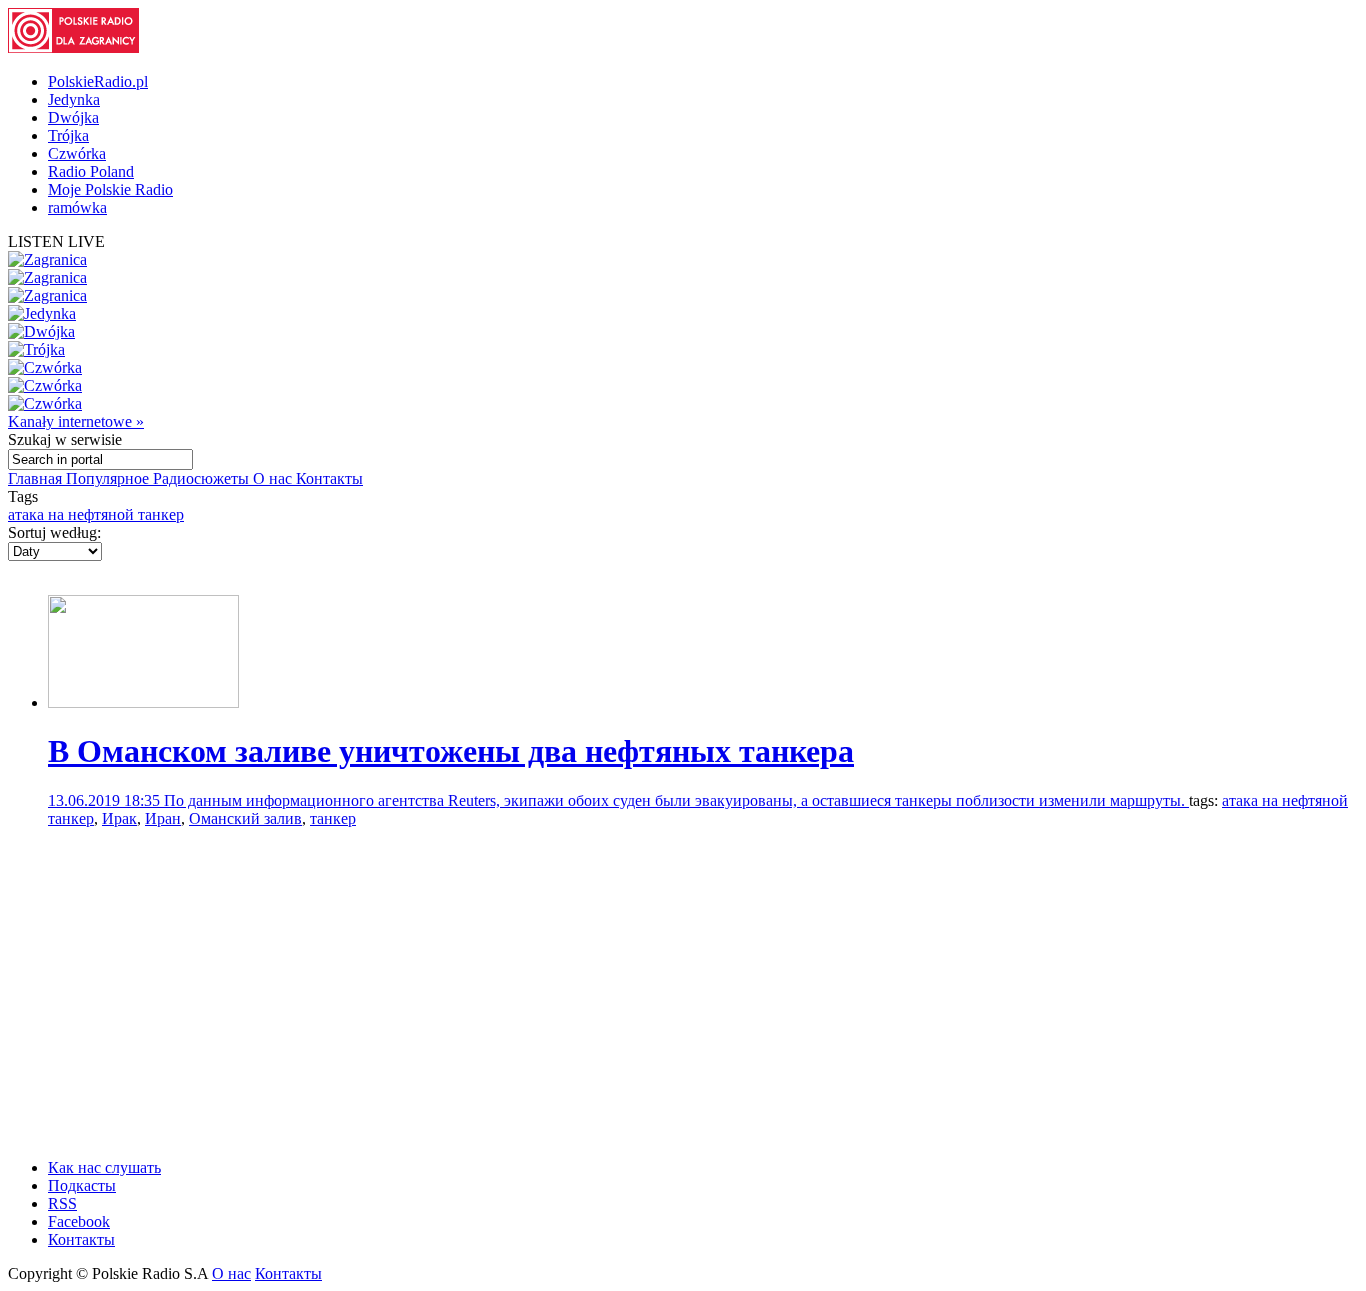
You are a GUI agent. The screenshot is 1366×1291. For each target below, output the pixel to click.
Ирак (119, 818)
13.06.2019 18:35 (106, 800)
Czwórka (77, 153)
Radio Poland (91, 171)
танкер (333, 818)
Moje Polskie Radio (110, 189)
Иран (163, 818)
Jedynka (74, 99)
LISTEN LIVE (56, 241)
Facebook (79, 1221)
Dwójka (73, 117)
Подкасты (82, 1185)
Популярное (109, 478)
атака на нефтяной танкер (96, 514)
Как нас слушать (104, 1167)
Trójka (68, 135)
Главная (37, 478)
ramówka (77, 207)
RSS (62, 1203)
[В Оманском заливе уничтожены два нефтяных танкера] (143, 702)
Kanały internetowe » (76, 421)
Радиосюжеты (203, 478)
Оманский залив (245, 818)
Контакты (329, 478)
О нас (274, 478)
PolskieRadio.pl (98, 81)
